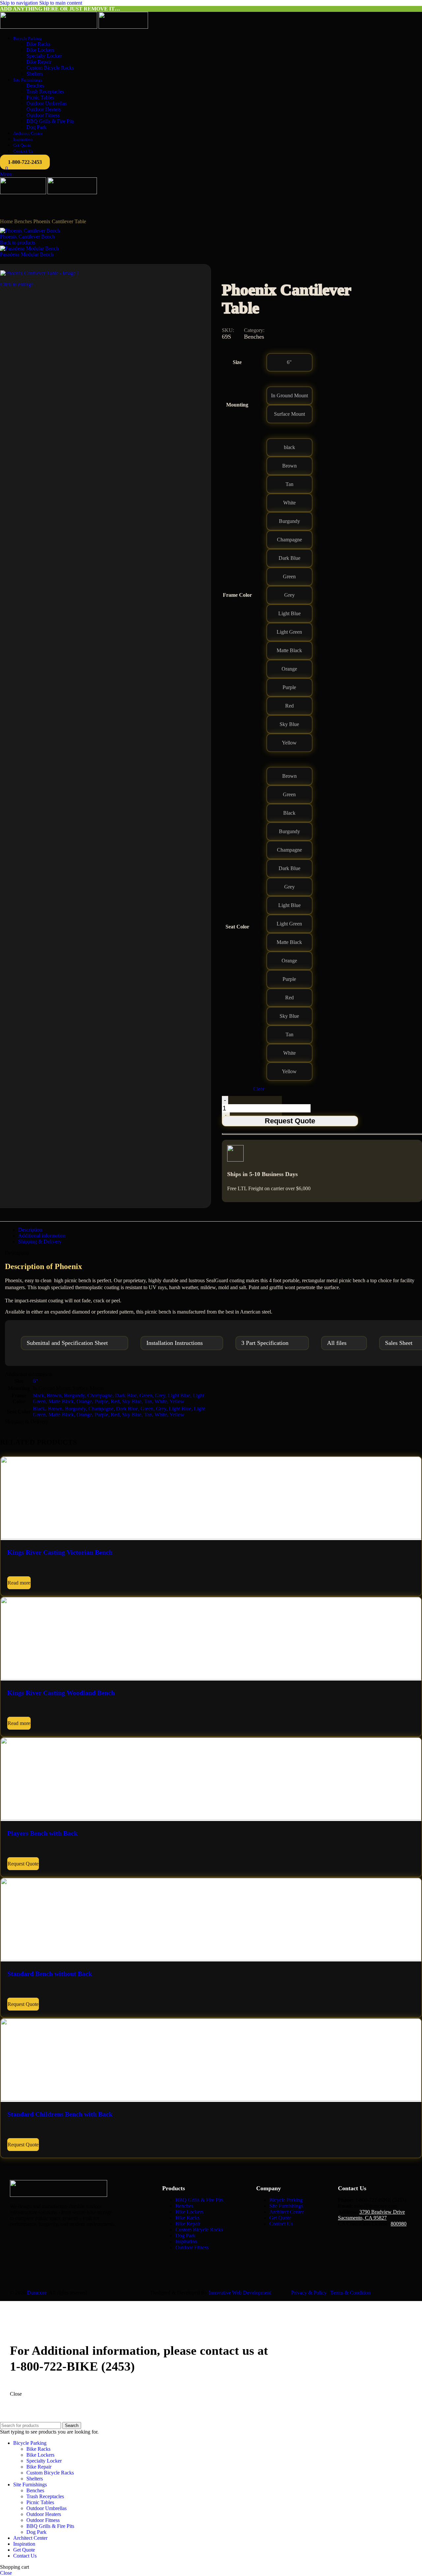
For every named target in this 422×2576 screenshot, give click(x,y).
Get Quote (280, 2218)
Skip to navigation (20, 3)
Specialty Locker (44, 56)
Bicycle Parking (286, 2200)
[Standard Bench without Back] (211, 1959)
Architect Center (286, 2212)
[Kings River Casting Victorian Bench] (211, 1537)
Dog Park (36, 127)
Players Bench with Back (42, 1833)
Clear (259, 1089)
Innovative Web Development (240, 2293)
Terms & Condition (350, 2293)
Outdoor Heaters (44, 109)
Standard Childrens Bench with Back (60, 2114)
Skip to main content (61, 3)
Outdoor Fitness (43, 115)
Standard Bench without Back (50, 1974)
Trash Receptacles (45, 91)
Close (16, 2394)
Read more (19, 1583)
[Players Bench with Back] (211, 1818)
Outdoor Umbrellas (46, 103)
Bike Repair (39, 62)
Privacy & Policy (309, 2293)
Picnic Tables (40, 97)
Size (237, 362)
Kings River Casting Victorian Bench (60, 1552)
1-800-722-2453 (25, 162)
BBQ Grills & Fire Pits (50, 121)
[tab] (30, 1230)
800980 (399, 2224)
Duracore (37, 2293)
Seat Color (237, 927)
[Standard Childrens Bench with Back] (211, 2099)
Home (7, 221)
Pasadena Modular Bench (27, 254)
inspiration (186, 2242)
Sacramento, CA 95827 (362, 2218)
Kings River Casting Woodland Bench (61, 1693)
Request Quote (290, 1121)
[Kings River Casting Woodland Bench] (211, 1678)
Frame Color (237, 595)
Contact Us (281, 2224)
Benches (35, 86)
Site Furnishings (286, 2206)
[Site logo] (49, 27)
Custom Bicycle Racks (50, 68)
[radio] (289, 362)
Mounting (237, 405)
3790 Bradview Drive (382, 2212)
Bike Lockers (40, 50)
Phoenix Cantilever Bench (27, 237)
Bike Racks (38, 44)
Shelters (35, 74)
